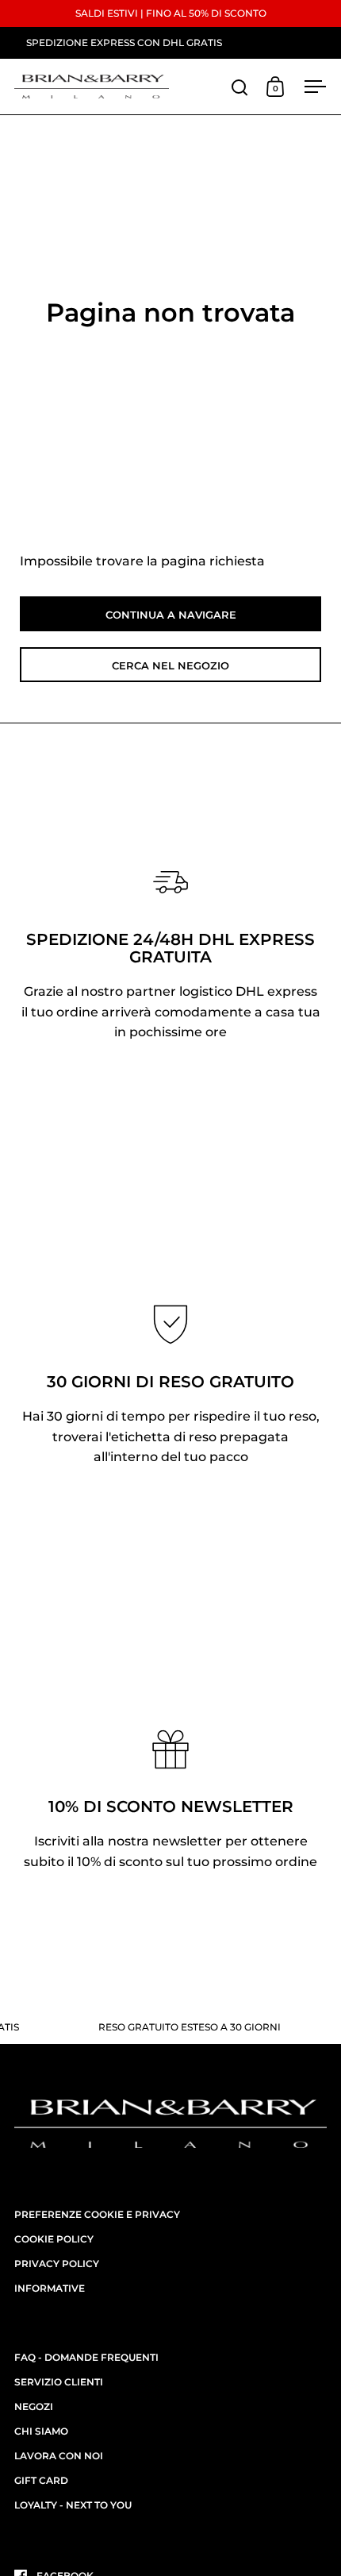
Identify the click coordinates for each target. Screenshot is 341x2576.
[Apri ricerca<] (240, 87)
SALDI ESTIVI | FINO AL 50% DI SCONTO (171, 13)
